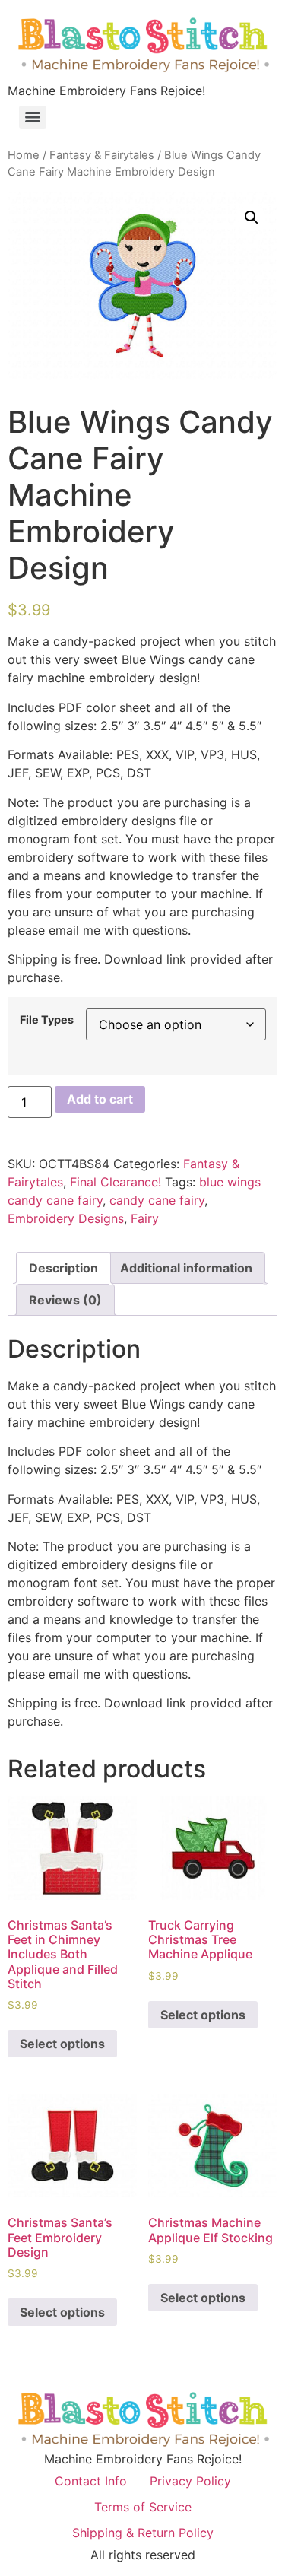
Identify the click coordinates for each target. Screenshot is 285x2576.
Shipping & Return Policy (143, 2533)
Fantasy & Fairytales (102, 155)
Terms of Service (143, 2507)
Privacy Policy (190, 2481)
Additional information (186, 1268)
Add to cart (100, 1099)
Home (24, 155)
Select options (62, 2044)
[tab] (63, 1268)
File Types (47, 1020)
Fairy (145, 1218)
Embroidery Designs (66, 1218)
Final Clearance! (116, 1182)
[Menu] (33, 117)
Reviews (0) (65, 1300)
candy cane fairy (157, 1200)
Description (63, 1268)
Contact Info (91, 2481)
